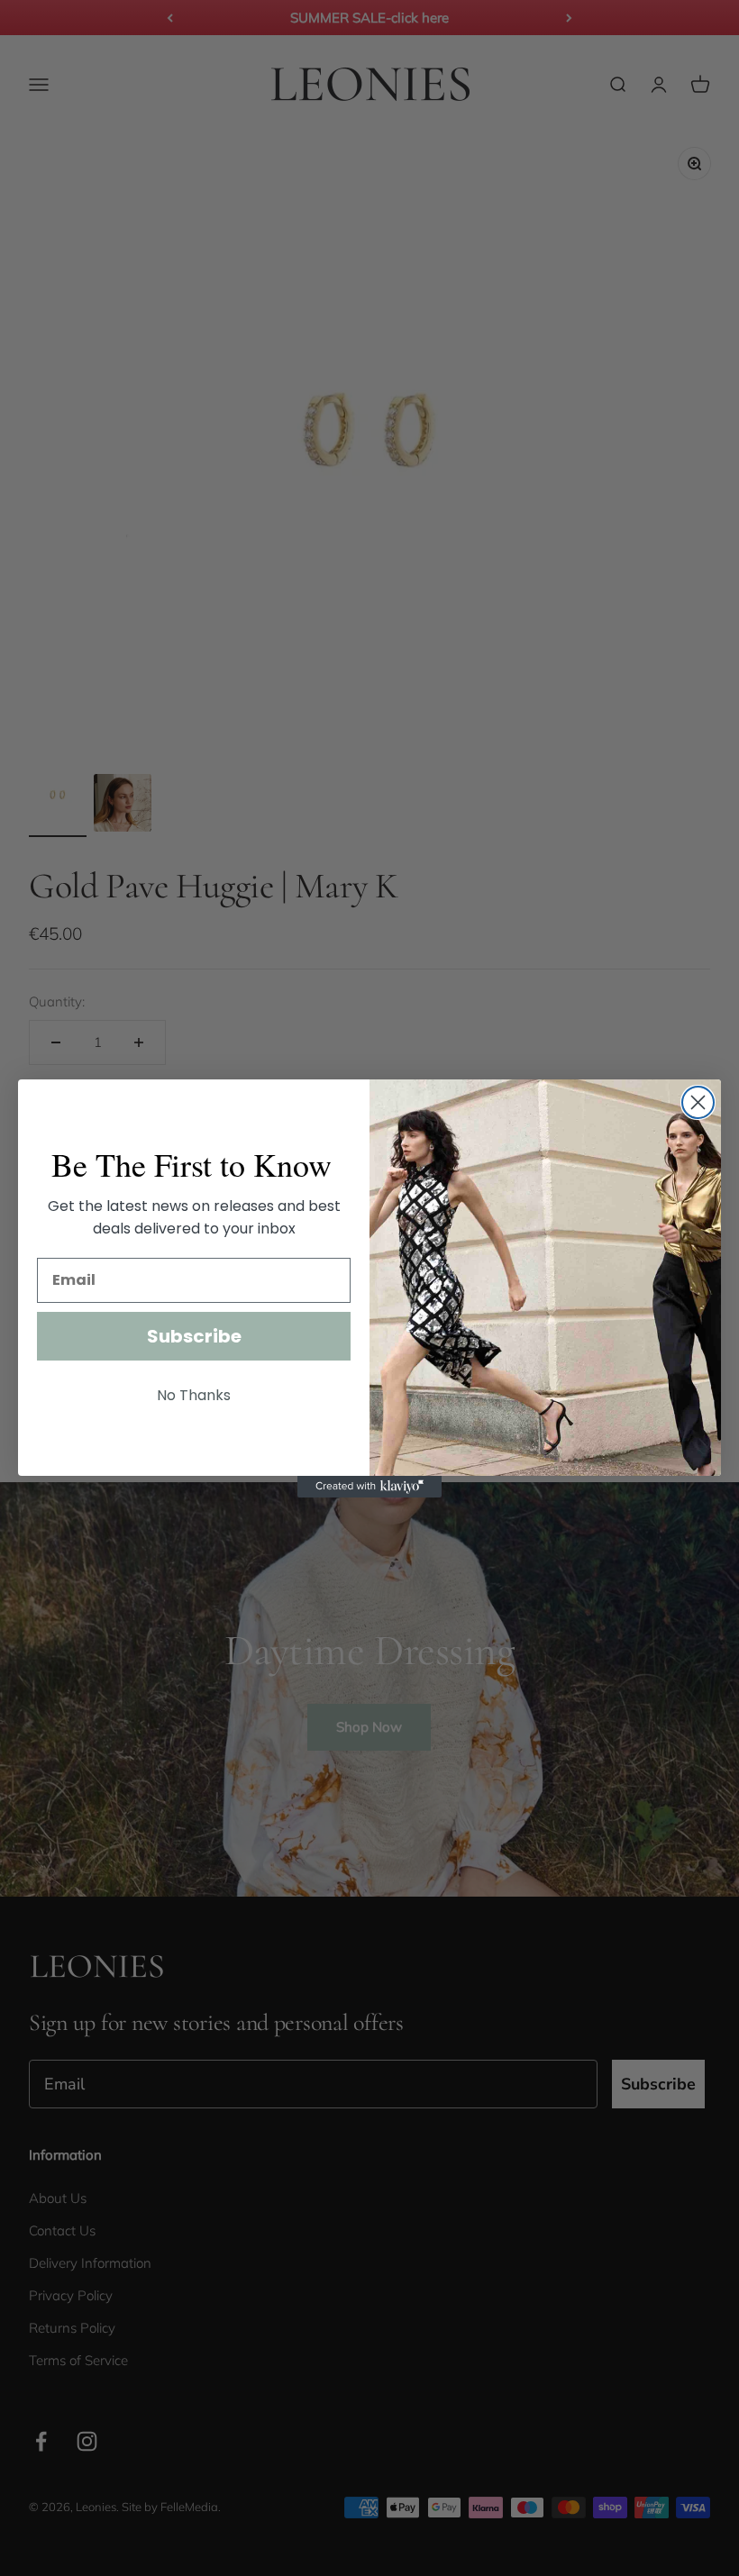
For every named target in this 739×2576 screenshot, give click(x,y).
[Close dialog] (698, 1102)
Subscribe (194, 1336)
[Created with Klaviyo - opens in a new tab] (369, 1487)
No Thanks (194, 1395)
